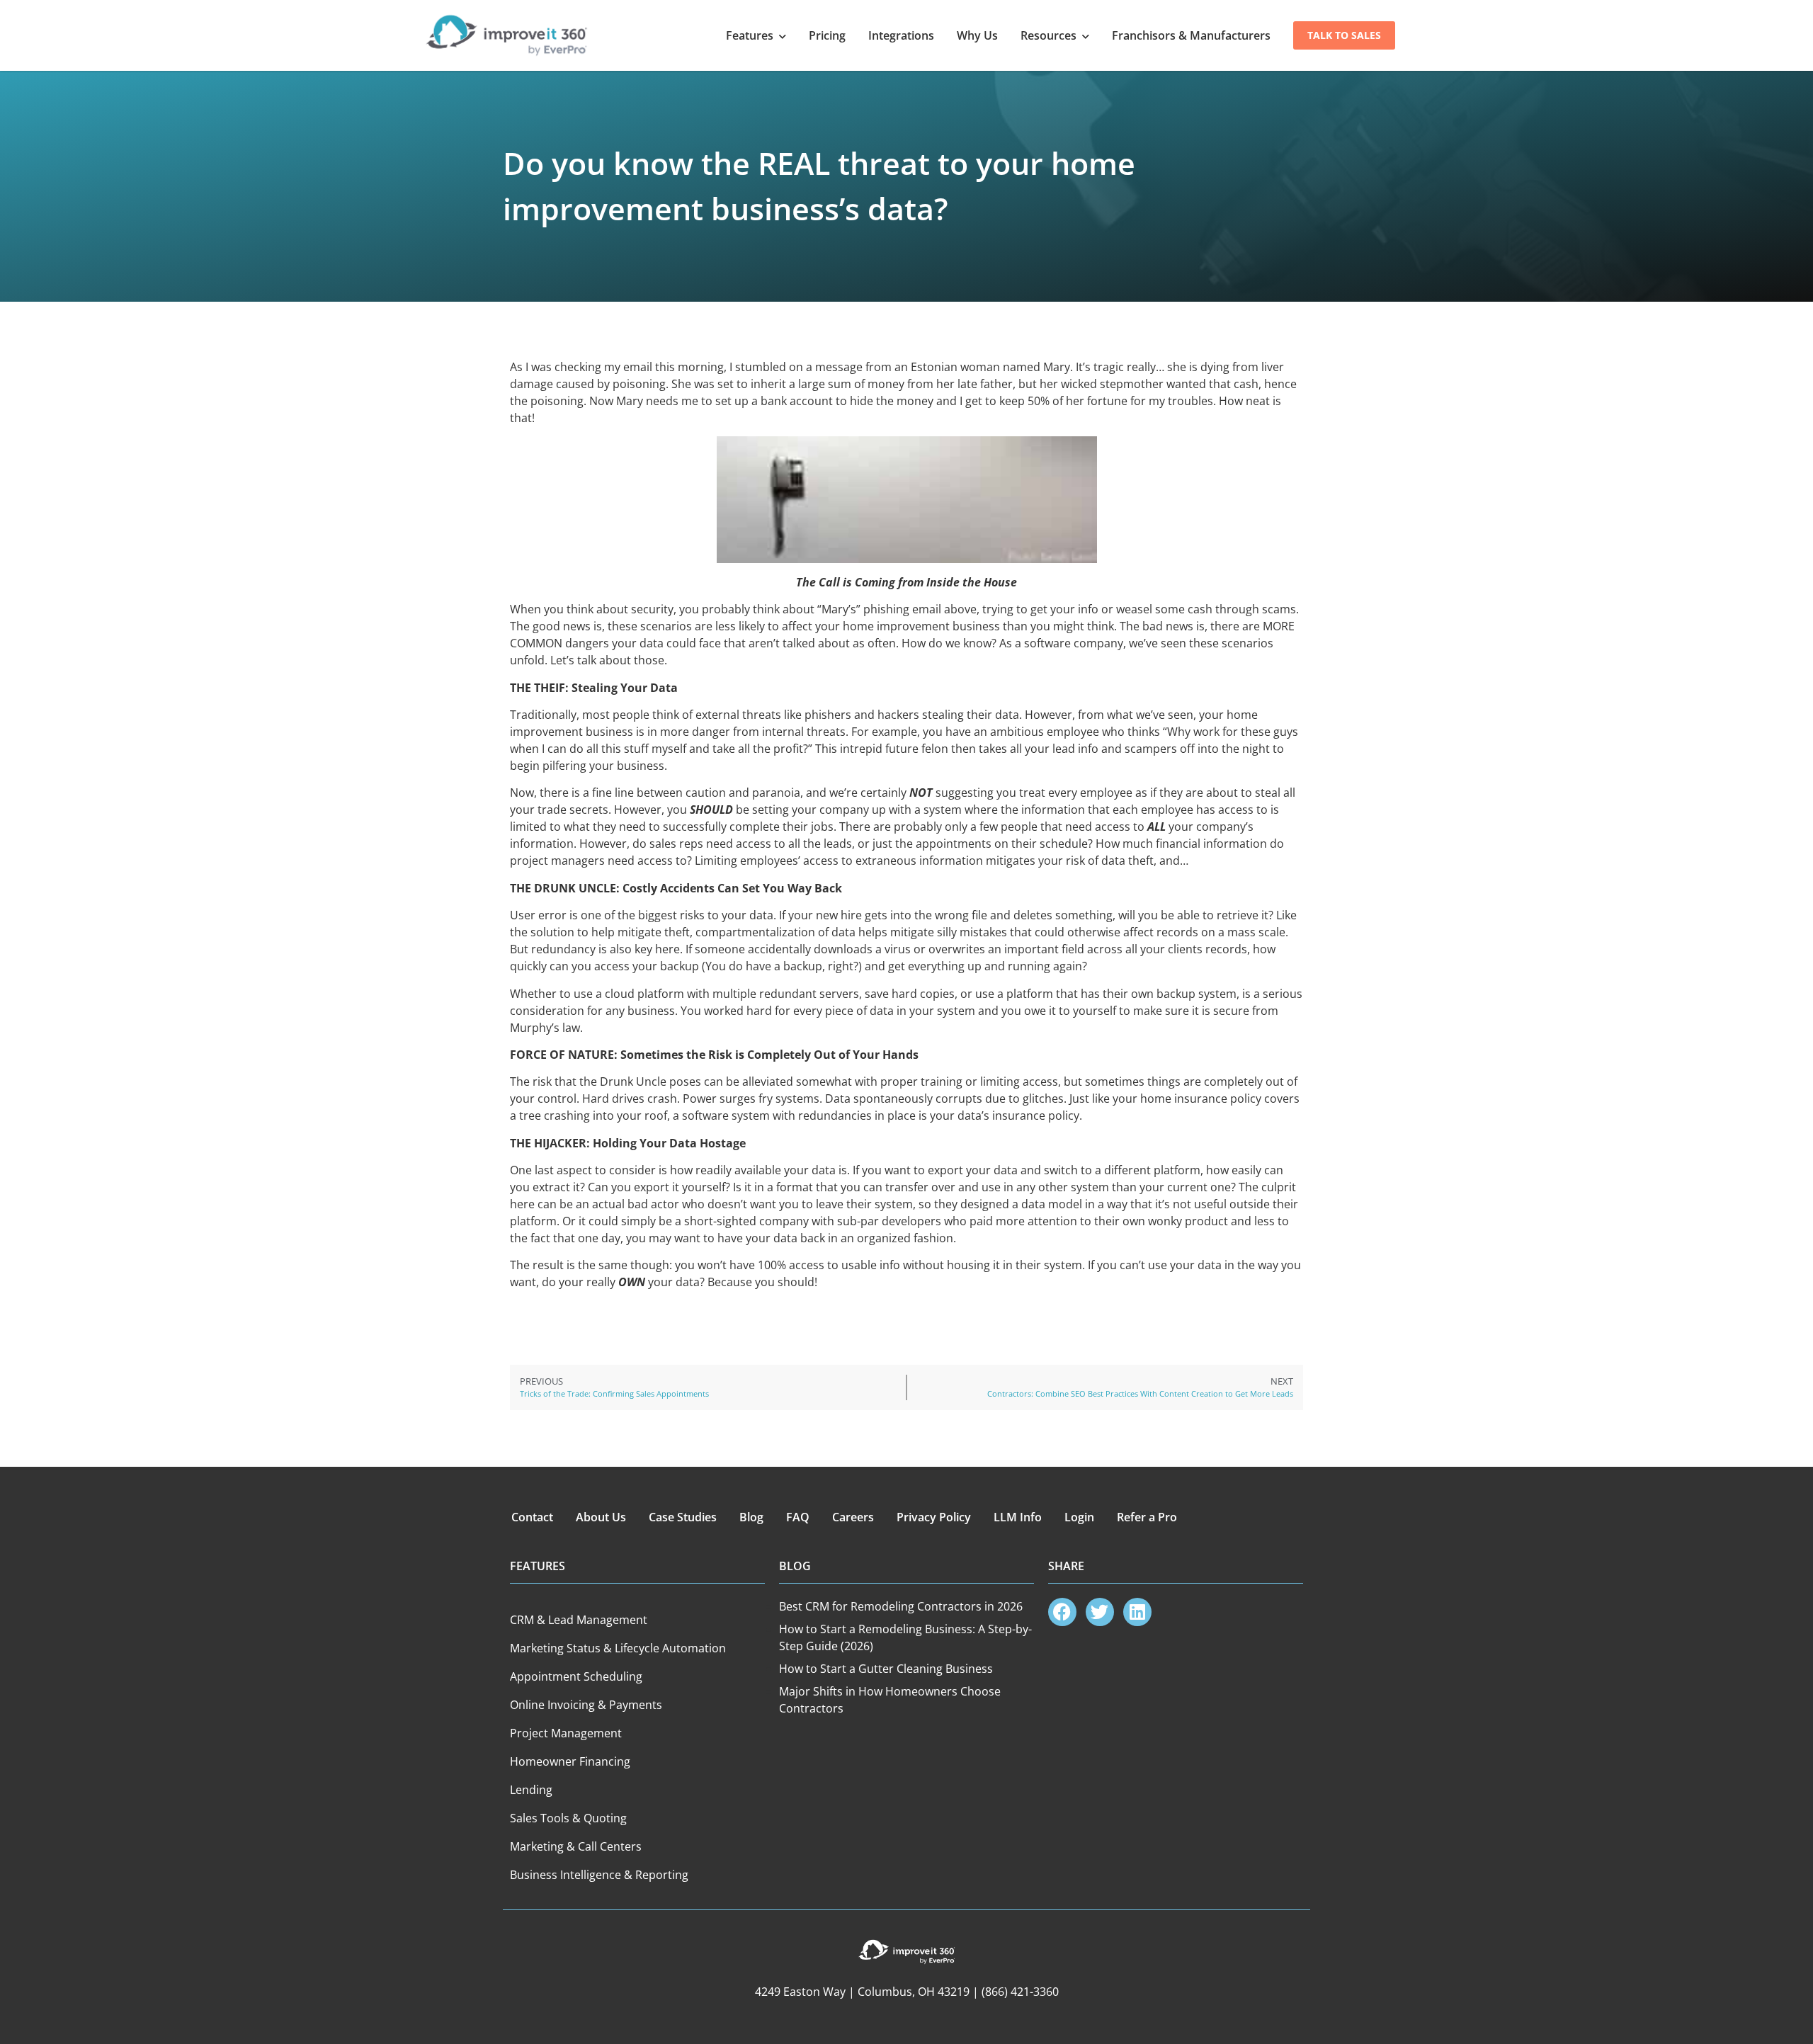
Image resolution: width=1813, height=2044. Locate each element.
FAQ (798, 1517)
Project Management (566, 1733)
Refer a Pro (1147, 1517)
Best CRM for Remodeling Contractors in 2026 (901, 1606)
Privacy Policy (934, 1517)
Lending (531, 1790)
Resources (1048, 35)
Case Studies (683, 1517)
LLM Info (1018, 1517)
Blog (751, 1517)
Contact (532, 1517)
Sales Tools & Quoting (568, 1818)
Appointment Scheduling (576, 1676)
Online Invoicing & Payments (586, 1705)
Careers (853, 1517)
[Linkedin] (1137, 1612)
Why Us (977, 35)
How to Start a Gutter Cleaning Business (886, 1669)
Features (750, 35)
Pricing (827, 35)
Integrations (901, 35)
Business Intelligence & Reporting (599, 1875)
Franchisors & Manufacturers (1191, 35)
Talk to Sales (1344, 35)
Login (1079, 1517)
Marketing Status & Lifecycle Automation (618, 1648)
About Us (601, 1517)
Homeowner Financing (570, 1761)
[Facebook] (1062, 1612)
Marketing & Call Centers (576, 1846)
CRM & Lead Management (579, 1620)
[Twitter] (1100, 1612)
